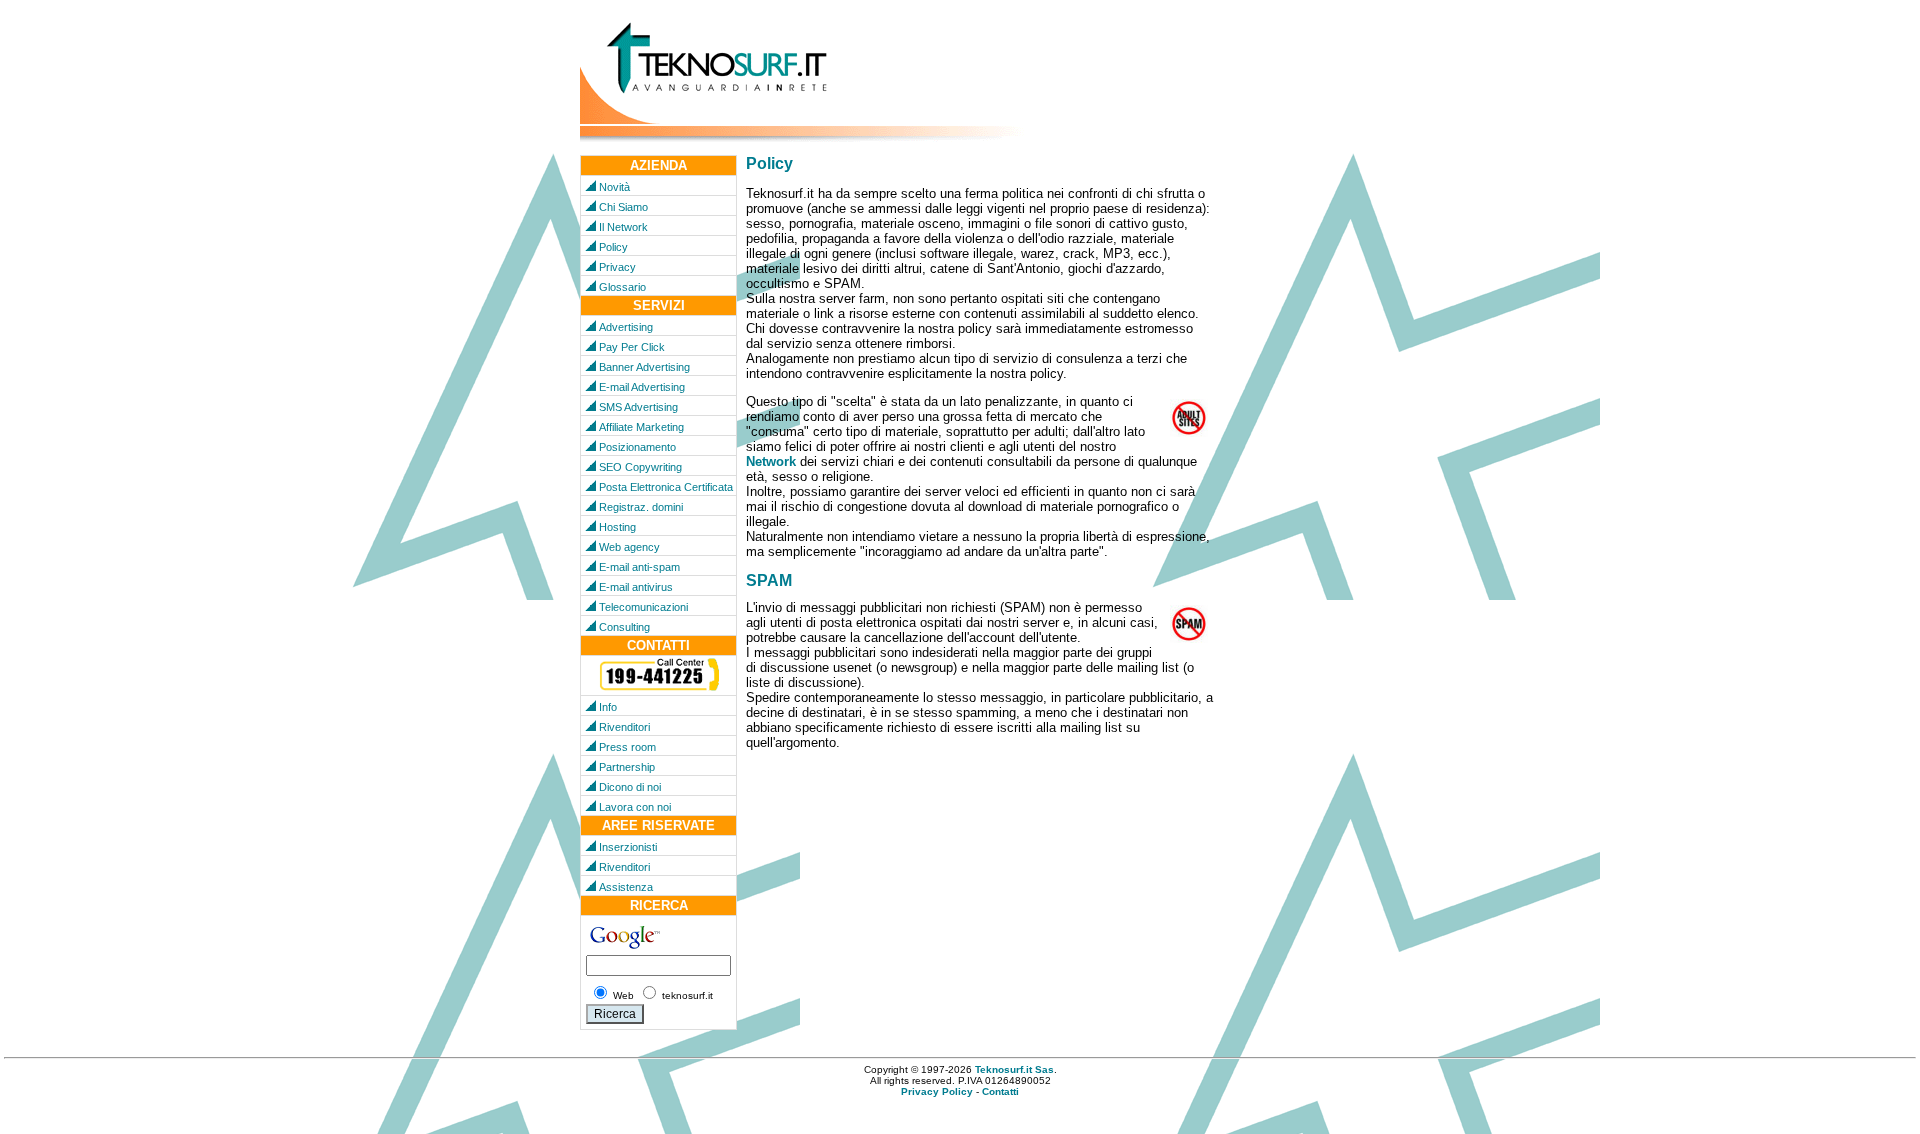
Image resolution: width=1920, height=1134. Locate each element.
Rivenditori (624, 727)
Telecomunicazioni (643, 607)
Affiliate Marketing (641, 427)
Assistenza (626, 887)
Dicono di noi (630, 787)
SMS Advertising (638, 407)
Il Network (623, 227)
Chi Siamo (623, 207)
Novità (614, 187)
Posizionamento (637, 447)
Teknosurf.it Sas (1014, 1069)
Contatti (1000, 1091)
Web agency (629, 547)
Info (608, 707)
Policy (613, 247)
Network (771, 461)
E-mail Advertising (642, 387)
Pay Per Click (632, 347)
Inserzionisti (628, 847)
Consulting (624, 627)
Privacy (617, 267)
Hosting (617, 527)
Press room (627, 747)
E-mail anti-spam (639, 567)
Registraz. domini (641, 507)
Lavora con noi (635, 807)
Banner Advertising (644, 367)
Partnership (627, 767)
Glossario (622, 287)
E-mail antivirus (636, 587)
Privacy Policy (937, 1091)
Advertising (626, 327)
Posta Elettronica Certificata (666, 487)
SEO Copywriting (640, 467)
